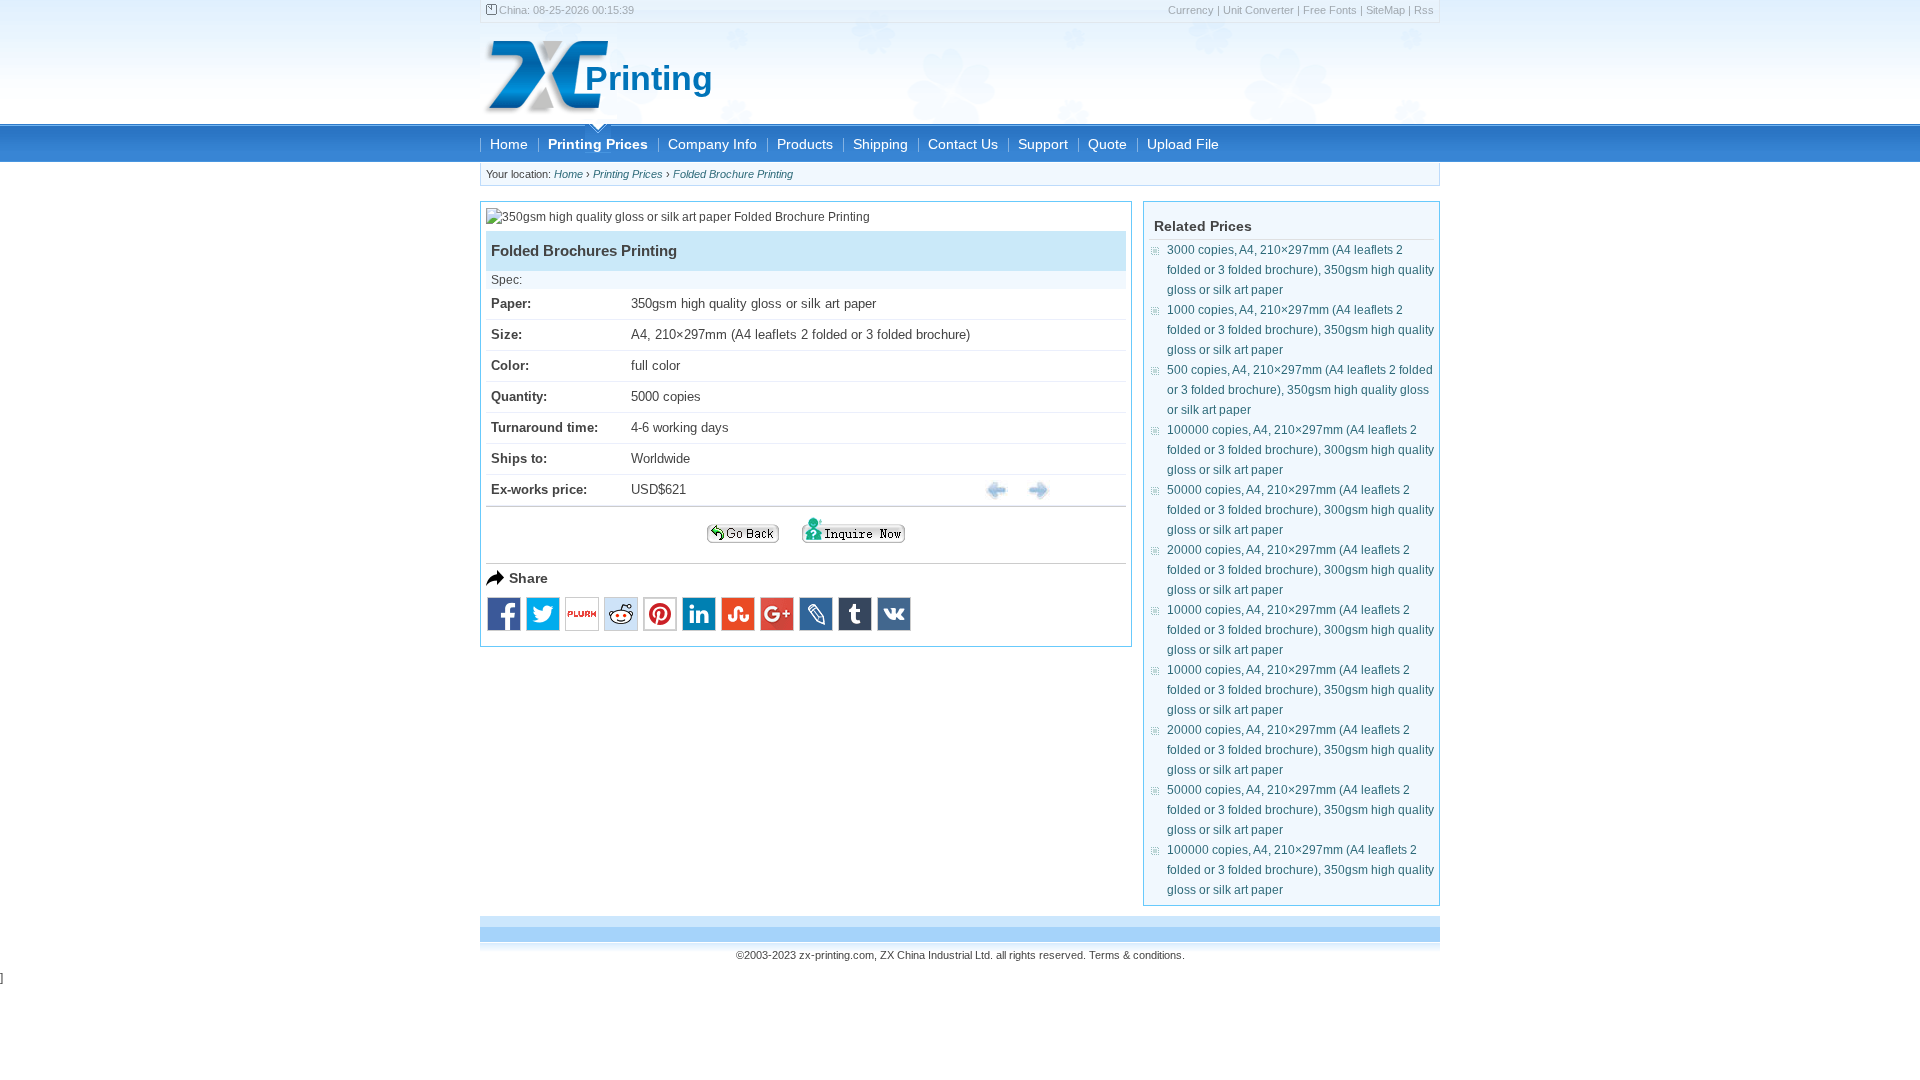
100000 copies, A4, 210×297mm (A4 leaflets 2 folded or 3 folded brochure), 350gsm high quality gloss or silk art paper (1300, 870)
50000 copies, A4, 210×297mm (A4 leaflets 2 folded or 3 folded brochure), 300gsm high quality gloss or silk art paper (1300, 510)
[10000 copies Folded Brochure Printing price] (1031, 489)
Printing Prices (598, 144)
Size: (506, 334)
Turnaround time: (544, 427)
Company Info (712, 144)
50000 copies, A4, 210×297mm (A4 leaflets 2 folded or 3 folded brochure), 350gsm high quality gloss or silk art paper (1300, 810)
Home (509, 144)
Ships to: (519, 458)
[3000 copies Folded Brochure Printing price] (989, 489)
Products (805, 144)
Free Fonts (1330, 10)
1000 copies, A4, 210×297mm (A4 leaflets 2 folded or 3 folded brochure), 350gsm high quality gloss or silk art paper (1300, 330)
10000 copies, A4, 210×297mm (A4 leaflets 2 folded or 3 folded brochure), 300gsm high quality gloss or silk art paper (1300, 630)
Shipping (880, 144)
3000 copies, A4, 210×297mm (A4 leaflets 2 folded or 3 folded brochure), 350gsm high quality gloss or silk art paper (1300, 270)
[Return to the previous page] (743, 549)
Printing (649, 78)
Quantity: (519, 396)
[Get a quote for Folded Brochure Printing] (853, 549)
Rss (1424, 10)
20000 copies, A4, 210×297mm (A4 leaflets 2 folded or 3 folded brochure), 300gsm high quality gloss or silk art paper (1300, 570)
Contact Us (963, 144)
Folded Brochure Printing (733, 174)
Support (1043, 144)
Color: (510, 365)
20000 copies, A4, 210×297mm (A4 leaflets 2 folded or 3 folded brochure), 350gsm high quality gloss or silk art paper (1300, 750)
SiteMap (1385, 10)
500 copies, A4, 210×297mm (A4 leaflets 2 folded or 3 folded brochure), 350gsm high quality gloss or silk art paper (1300, 390)
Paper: (511, 303)
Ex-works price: (539, 489)
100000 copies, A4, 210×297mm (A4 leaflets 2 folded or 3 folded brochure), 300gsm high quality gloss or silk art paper (1300, 450)
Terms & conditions (1135, 955)
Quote (1107, 144)
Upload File (1183, 144)
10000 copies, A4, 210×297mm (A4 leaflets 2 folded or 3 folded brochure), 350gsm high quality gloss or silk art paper (1300, 690)
